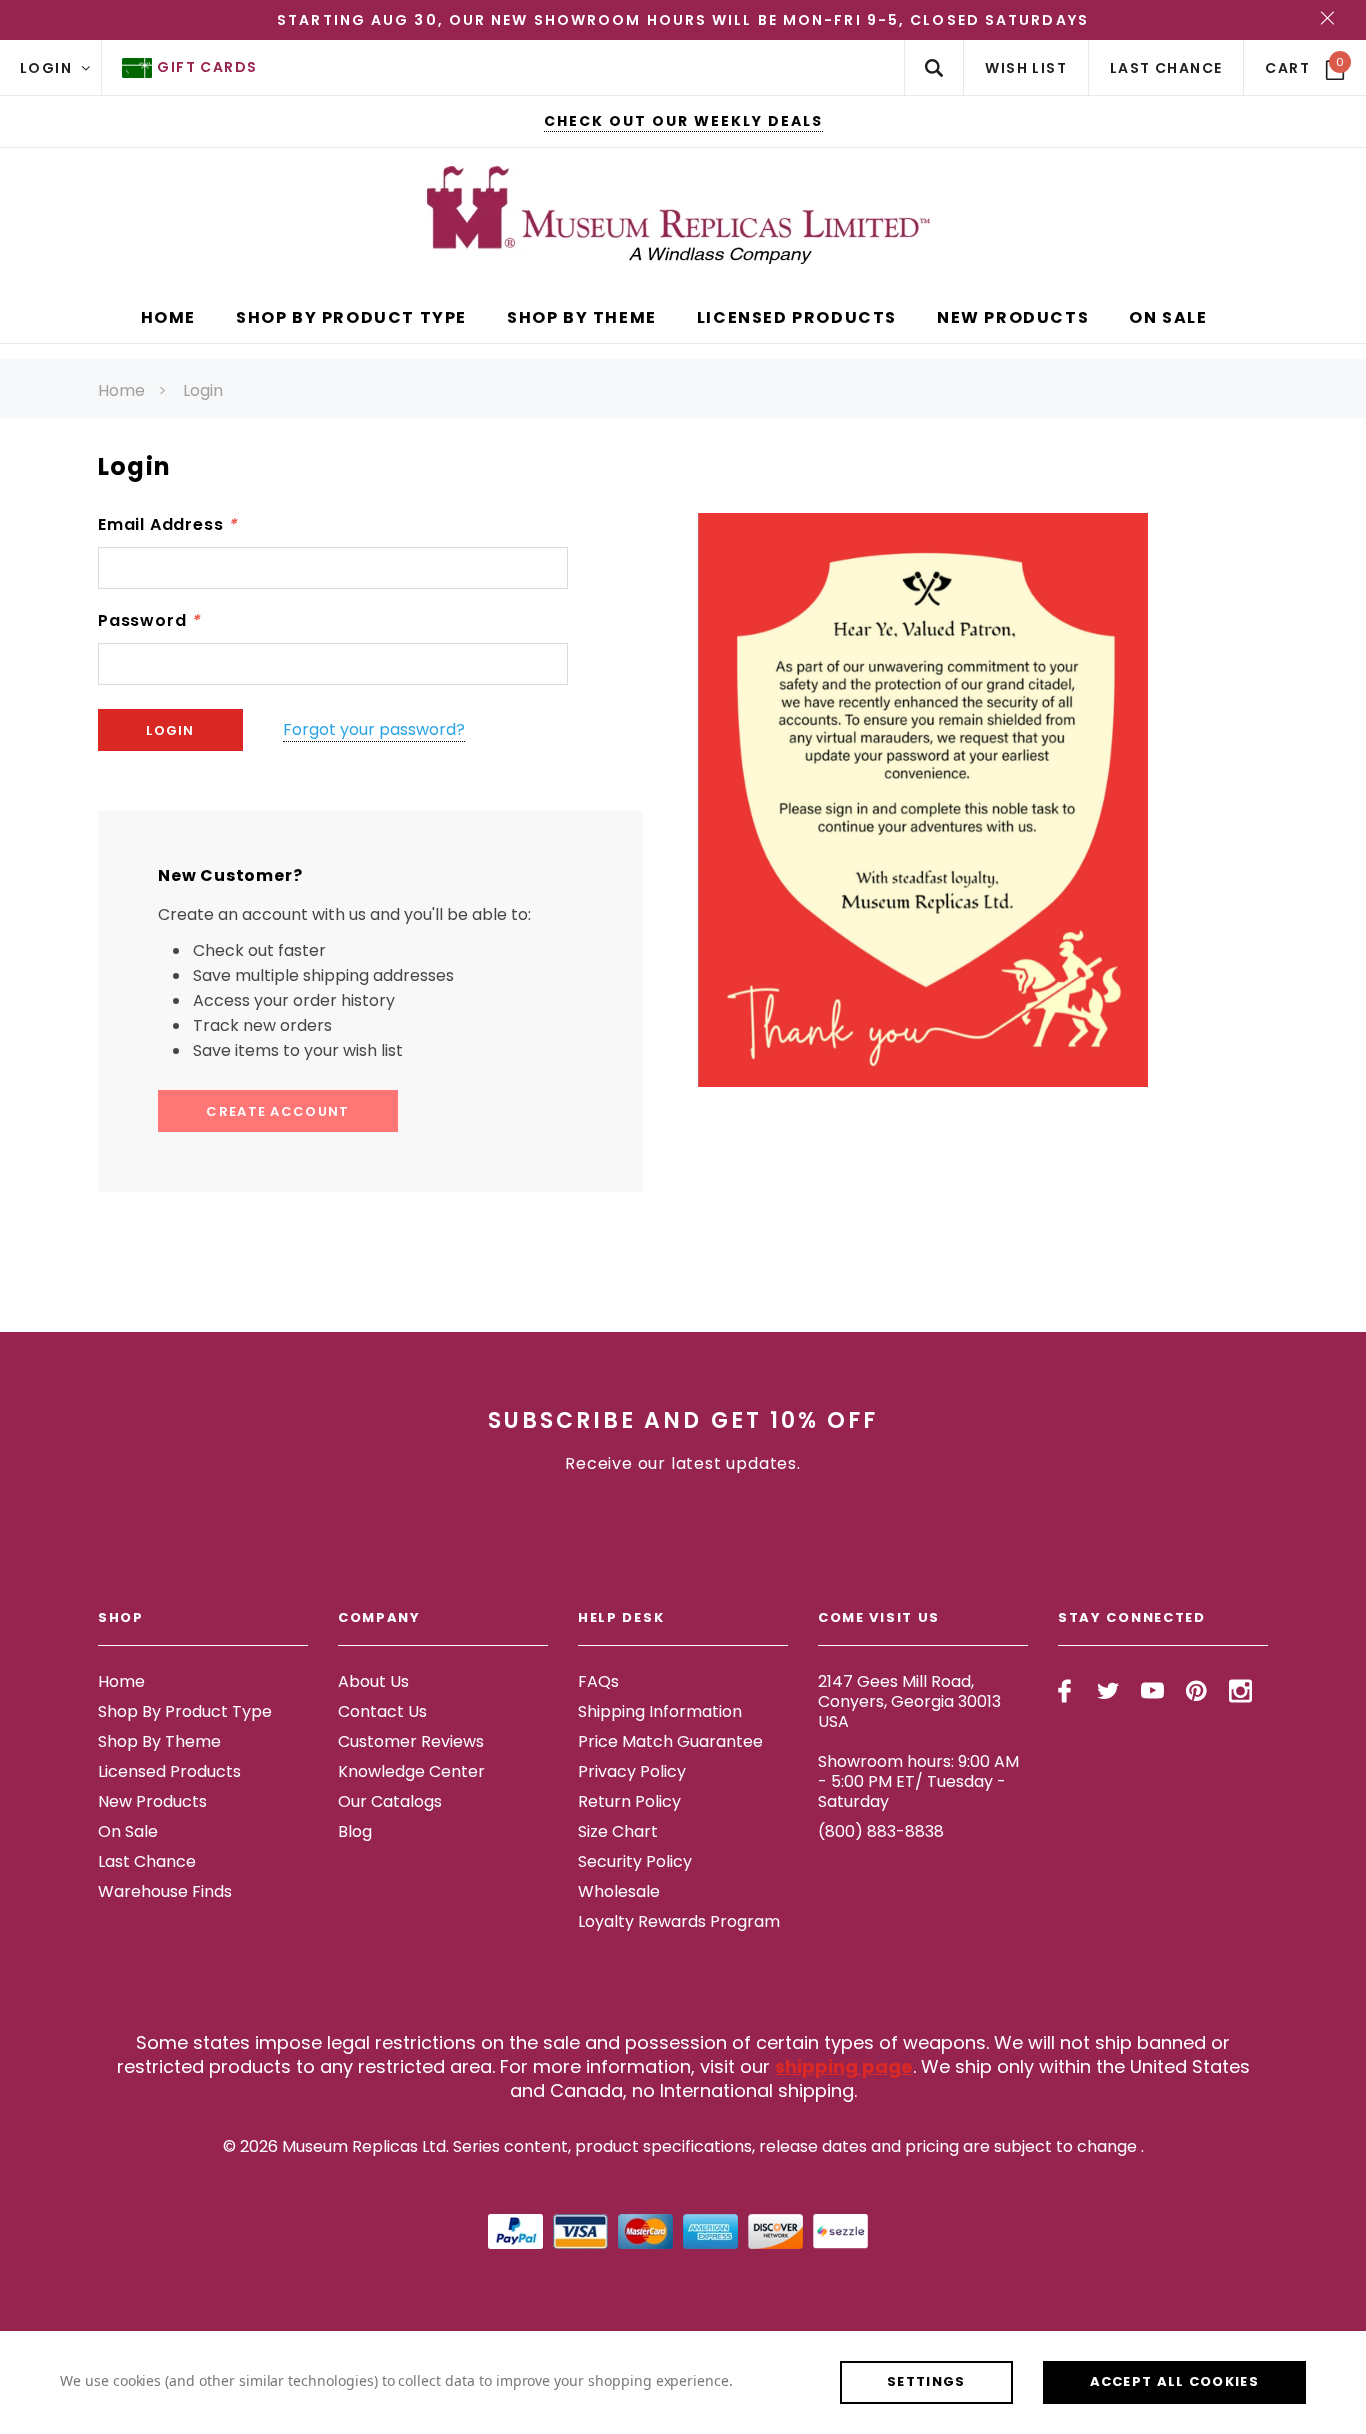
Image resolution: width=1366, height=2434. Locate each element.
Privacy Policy (632, 1771)
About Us (373, 1681)
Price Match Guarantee (670, 1741)
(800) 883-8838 (881, 1831)
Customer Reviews (411, 1741)
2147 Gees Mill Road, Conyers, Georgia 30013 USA (909, 1701)
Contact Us (382, 1711)
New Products (152, 1801)
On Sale (128, 1831)
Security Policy (635, 1861)
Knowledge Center (411, 1771)
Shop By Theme (159, 1741)
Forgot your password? (374, 729)
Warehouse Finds (165, 1891)
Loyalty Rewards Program (679, 1921)
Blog (355, 1831)
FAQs (598, 1681)
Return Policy (629, 1801)
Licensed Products (169, 1771)
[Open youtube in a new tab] (1152, 1691)
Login (203, 390)
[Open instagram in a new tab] (1240, 1691)
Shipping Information (660, 1711)
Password (149, 620)
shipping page (844, 2066)
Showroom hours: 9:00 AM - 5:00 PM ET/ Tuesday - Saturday (918, 1781)
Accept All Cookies (1174, 2381)
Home (121, 390)
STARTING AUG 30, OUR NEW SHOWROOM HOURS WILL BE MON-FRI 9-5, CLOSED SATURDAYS (683, 20)
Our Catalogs (390, 1801)
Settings (926, 2381)
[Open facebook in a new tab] (1064, 1691)
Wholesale (619, 1891)
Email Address (167, 524)
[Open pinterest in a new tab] (1196, 1691)
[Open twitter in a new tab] (1108, 1691)
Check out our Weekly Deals (683, 121)
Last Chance (147, 1861)
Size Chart (618, 1831)
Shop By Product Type (185, 1711)
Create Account (277, 1111)
